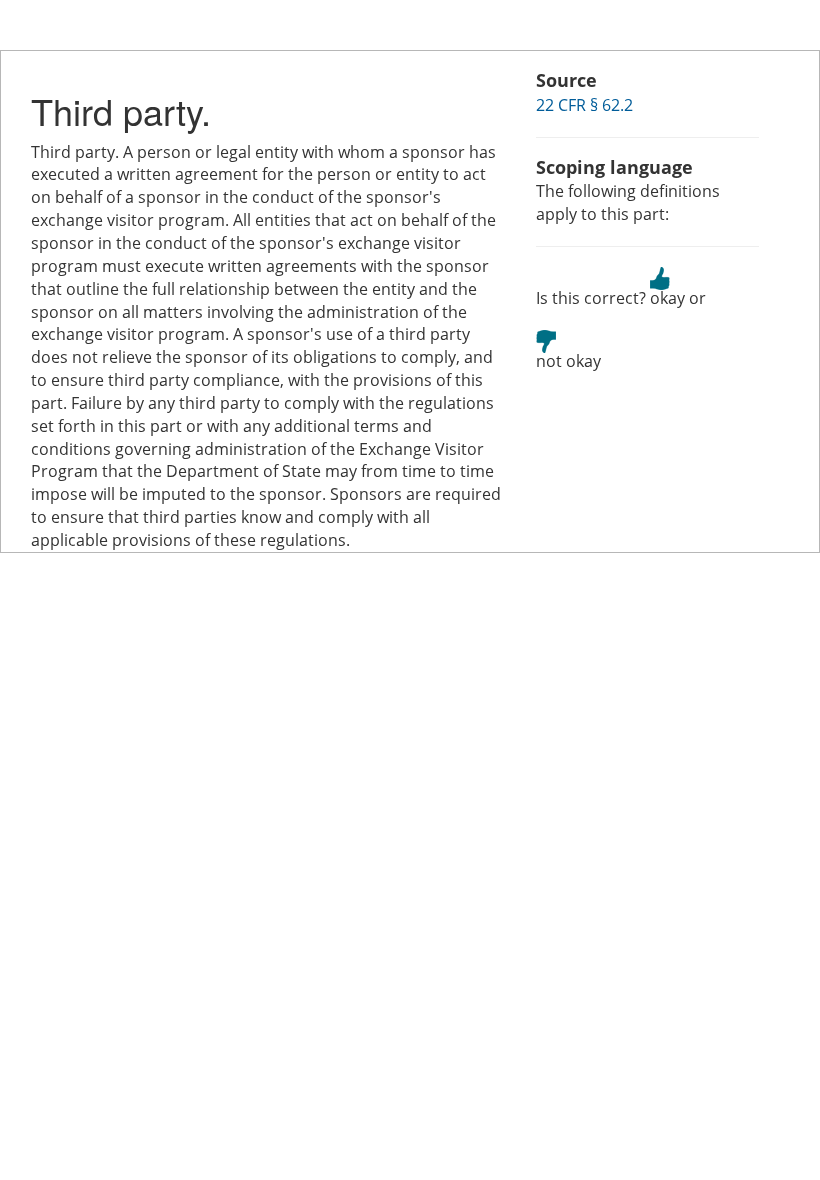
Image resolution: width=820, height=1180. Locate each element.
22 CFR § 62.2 (584, 105)
